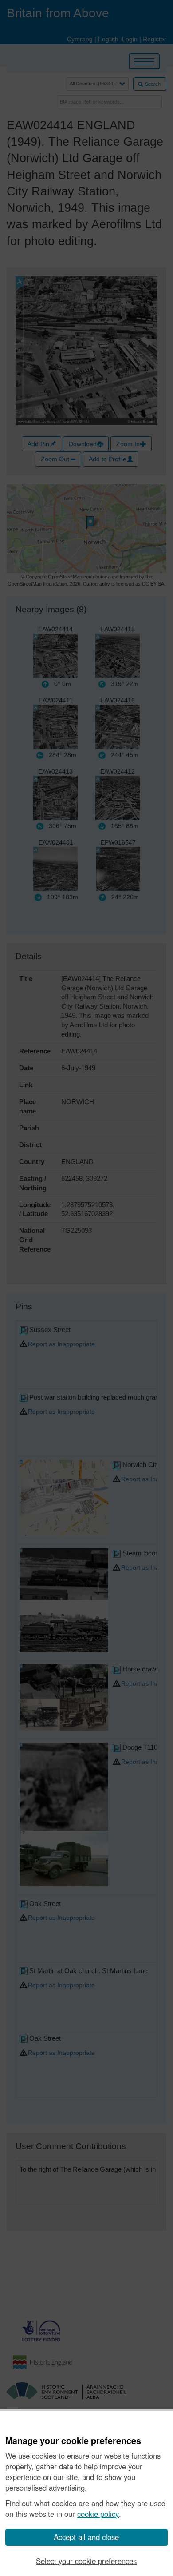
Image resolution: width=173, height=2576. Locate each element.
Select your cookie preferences (86, 2561)
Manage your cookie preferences (73, 2441)
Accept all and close (86, 2537)
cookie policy (98, 2514)
